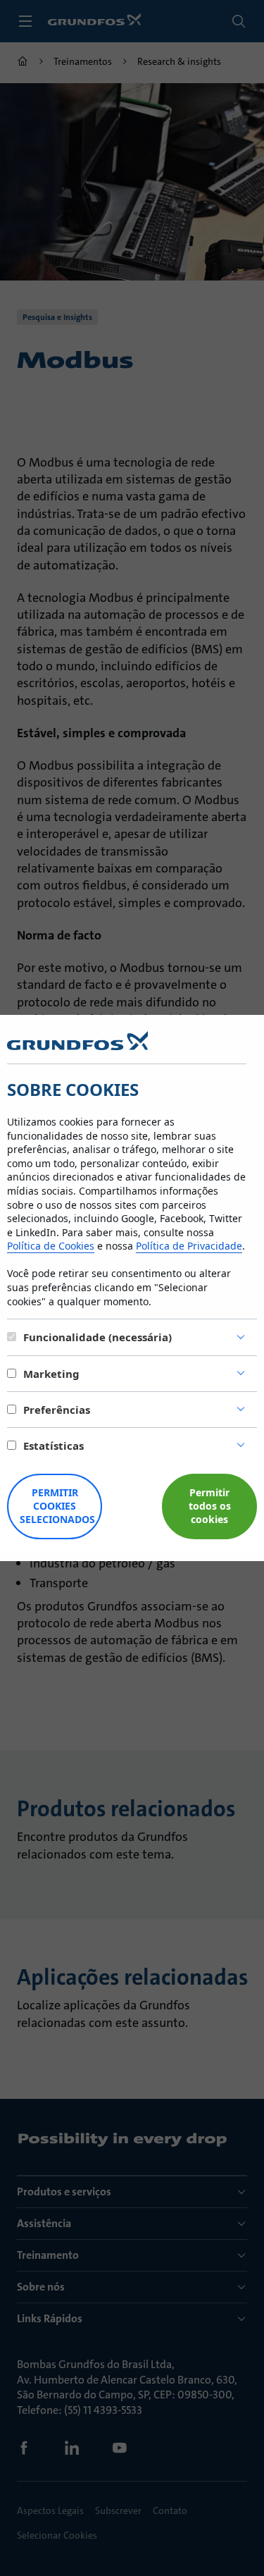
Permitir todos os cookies (210, 1506)
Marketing (51, 1374)
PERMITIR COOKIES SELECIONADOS (57, 1506)
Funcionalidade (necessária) (98, 1337)
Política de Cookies (51, 1246)
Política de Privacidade (189, 1246)
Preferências (57, 1410)
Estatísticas (54, 1446)
